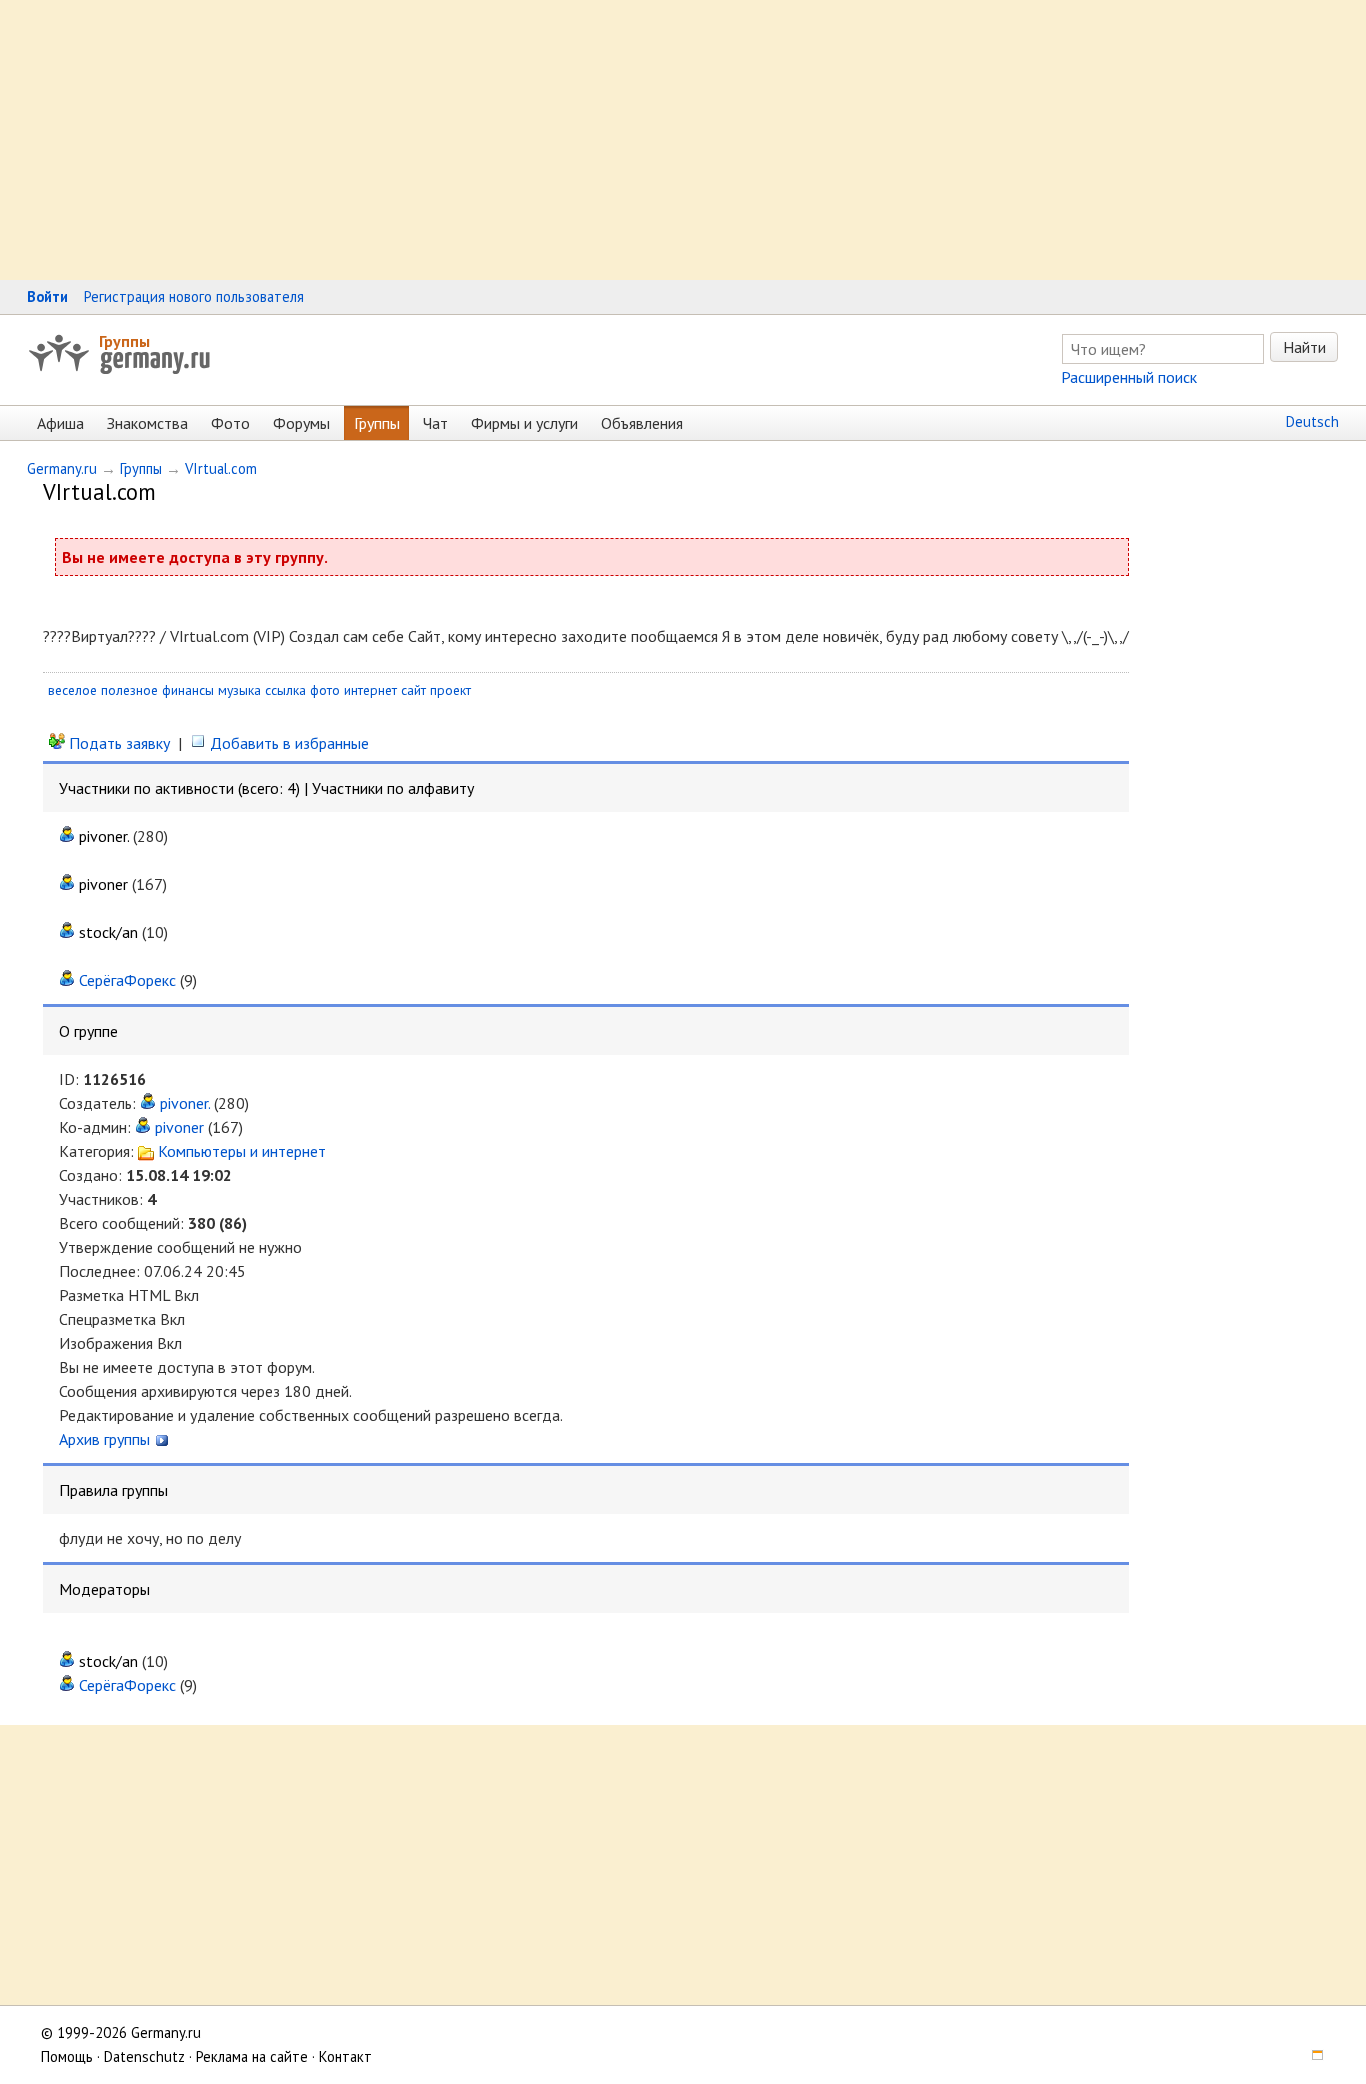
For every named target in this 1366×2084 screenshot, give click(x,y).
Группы (124, 341)
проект (450, 690)
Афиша (60, 423)
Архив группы (106, 1439)
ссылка (285, 690)
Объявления (642, 423)
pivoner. (185, 1103)
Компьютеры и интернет (240, 1151)
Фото (230, 423)
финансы (188, 690)
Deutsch (1312, 421)
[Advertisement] (600, 140)
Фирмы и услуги (524, 423)
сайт (413, 690)
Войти (47, 296)
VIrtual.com (221, 468)
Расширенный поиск (1129, 377)
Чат (435, 423)
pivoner (179, 1127)
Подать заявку (117, 743)
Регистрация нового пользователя (194, 296)
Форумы (301, 423)
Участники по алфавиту (393, 788)
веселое (72, 690)
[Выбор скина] (1310, 2056)
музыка (239, 690)
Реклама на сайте (252, 2056)
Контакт (345, 2056)
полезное (129, 690)
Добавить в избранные (287, 743)
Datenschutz (144, 2056)
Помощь (67, 2056)
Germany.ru (62, 468)
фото (325, 690)
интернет (370, 690)
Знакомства (147, 423)
